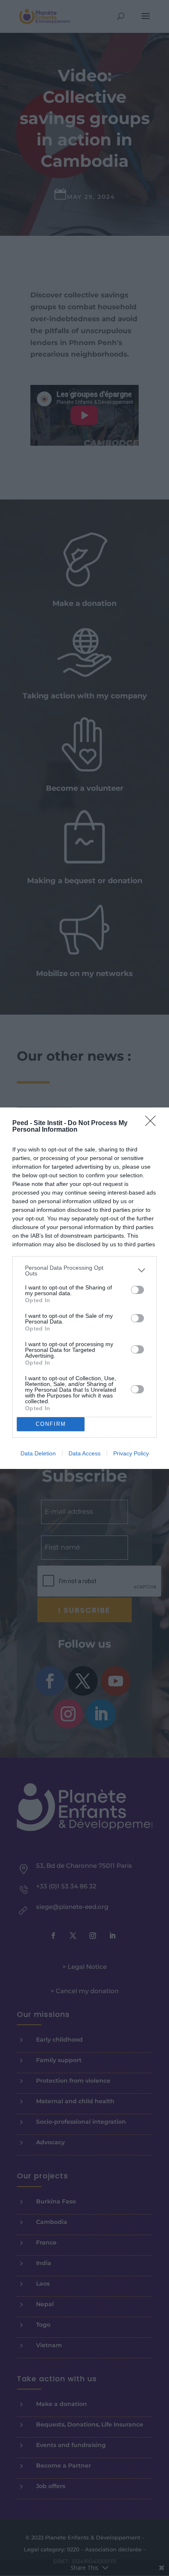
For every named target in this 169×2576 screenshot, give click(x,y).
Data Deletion (38, 1453)
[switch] (137, 1290)
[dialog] (84, 1288)
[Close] (153, 1123)
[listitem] (84, 1271)
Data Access (84, 1453)
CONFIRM (51, 1424)
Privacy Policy (131, 1453)
